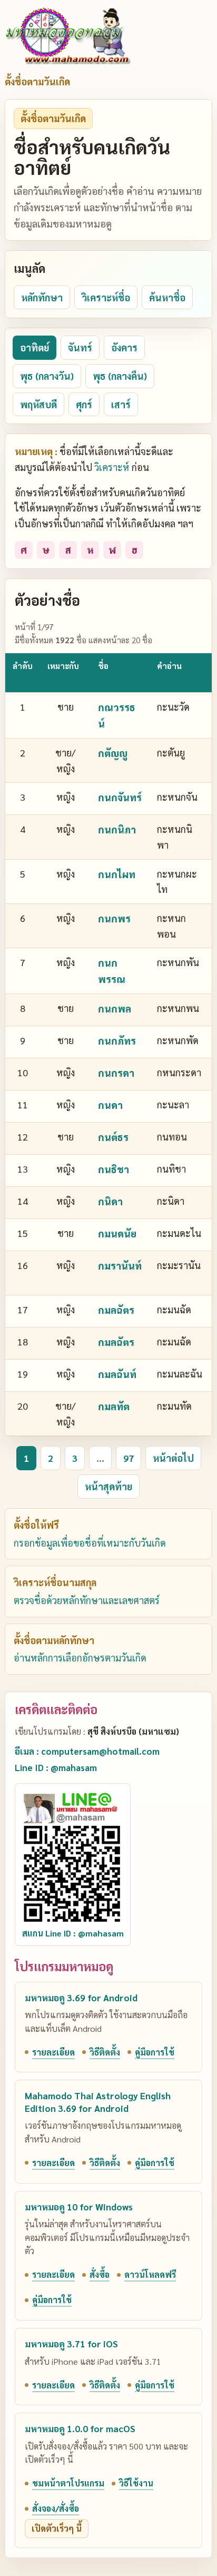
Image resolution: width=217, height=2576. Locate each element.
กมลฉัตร (116, 1310)
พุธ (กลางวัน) (47, 376)
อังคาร (124, 347)
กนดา (110, 1105)
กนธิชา (114, 1169)
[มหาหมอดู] (68, 36)
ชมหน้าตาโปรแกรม (68, 2483)
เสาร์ (121, 404)
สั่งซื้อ (100, 2274)
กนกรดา (116, 1073)
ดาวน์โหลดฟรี (150, 2274)
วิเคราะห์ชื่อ (106, 297)
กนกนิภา (117, 829)
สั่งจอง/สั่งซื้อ (56, 2508)
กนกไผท (117, 874)
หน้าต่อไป (173, 1458)
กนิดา (110, 1201)
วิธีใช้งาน (136, 2483)
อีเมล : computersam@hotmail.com (87, 1751)
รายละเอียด (53, 2052)
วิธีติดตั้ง (105, 2052)
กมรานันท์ (120, 1265)
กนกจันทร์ (120, 797)
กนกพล (115, 1008)
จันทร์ (80, 347)
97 (129, 1458)
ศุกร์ (84, 404)
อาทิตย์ (34, 347)
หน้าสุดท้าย (108, 1486)
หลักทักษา (42, 297)
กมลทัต (114, 1406)
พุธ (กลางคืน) (120, 376)
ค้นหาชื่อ (167, 297)
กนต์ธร (113, 1137)
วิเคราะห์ (112, 467)
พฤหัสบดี (38, 404)
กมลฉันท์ (117, 1374)
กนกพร (114, 918)
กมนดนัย (117, 1233)
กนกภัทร (117, 1040)
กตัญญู (113, 753)
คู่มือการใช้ (155, 2052)
